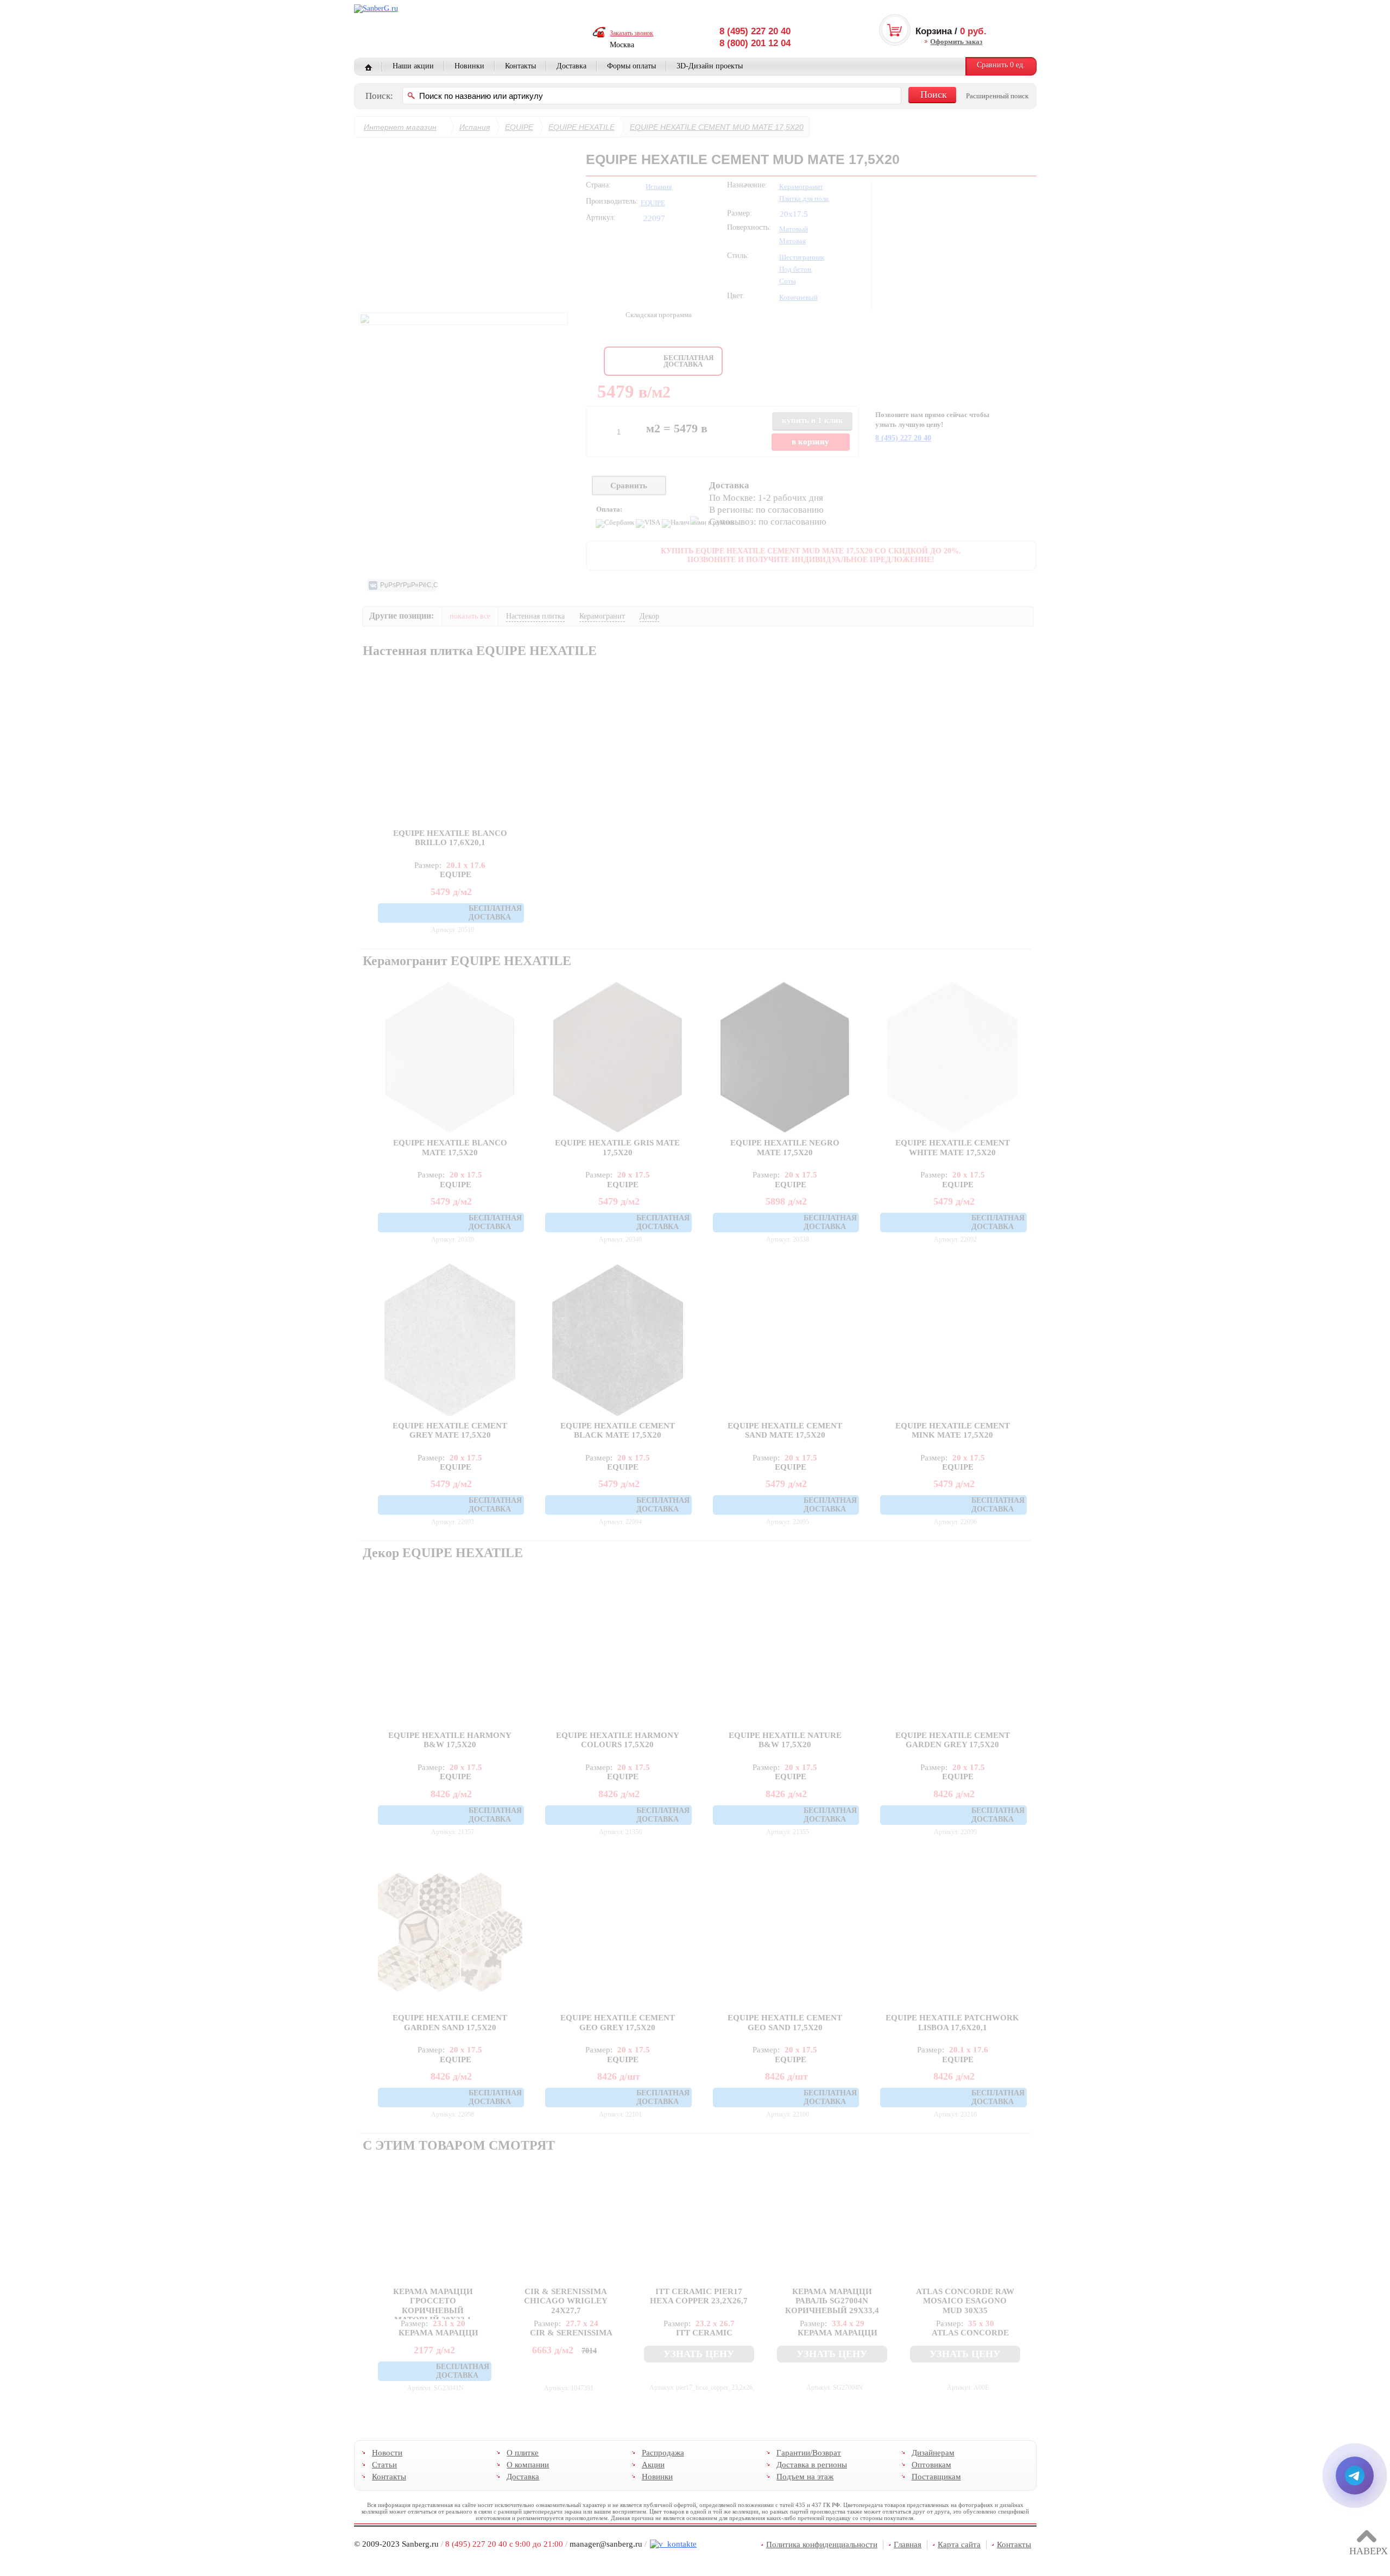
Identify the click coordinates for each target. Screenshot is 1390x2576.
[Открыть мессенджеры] (1355, 2476)
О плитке (523, 2453)
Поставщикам (936, 2477)
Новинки (469, 66)
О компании (528, 2465)
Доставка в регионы (812, 2465)
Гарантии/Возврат (809, 2453)
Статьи (384, 2465)
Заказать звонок (631, 33)
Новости (387, 2453)
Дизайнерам (933, 2453)
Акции (653, 2465)
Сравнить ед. (1001, 65)
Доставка (571, 66)
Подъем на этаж (805, 2477)
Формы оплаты (631, 66)
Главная (368, 67)
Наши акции (413, 66)
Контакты (520, 66)
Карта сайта (959, 2544)
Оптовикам (931, 2465)
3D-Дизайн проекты (710, 66)
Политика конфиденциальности (822, 2544)
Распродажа (662, 2453)
